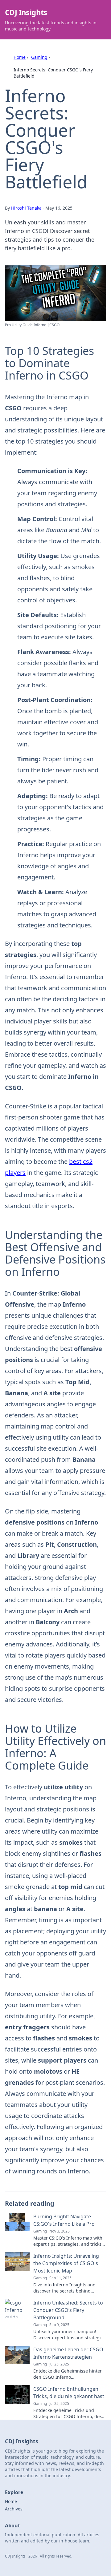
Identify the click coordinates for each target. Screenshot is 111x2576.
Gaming (39, 57)
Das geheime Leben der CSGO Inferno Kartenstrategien (68, 2353)
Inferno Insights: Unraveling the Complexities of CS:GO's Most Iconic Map (66, 2263)
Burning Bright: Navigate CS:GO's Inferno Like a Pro (64, 2220)
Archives (14, 2509)
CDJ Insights (26, 12)
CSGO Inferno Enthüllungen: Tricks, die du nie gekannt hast (69, 2393)
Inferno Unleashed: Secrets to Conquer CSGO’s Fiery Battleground (68, 2310)
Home (20, 57)
